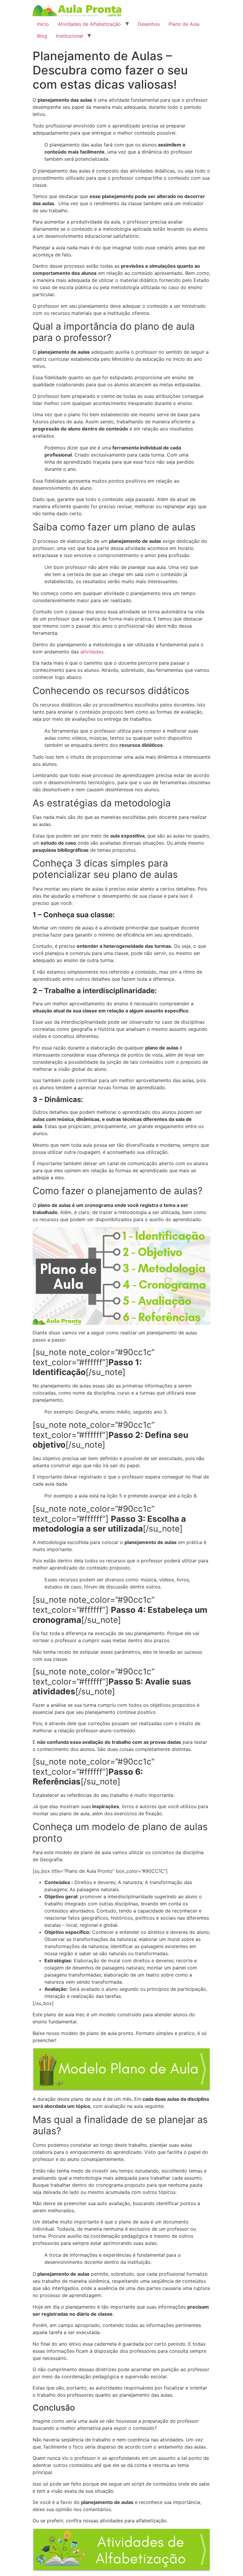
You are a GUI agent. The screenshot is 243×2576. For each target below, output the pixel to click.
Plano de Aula (184, 24)
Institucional (69, 36)
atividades (92, 652)
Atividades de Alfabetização (89, 24)
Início (43, 24)
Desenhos (149, 24)
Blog (42, 36)
